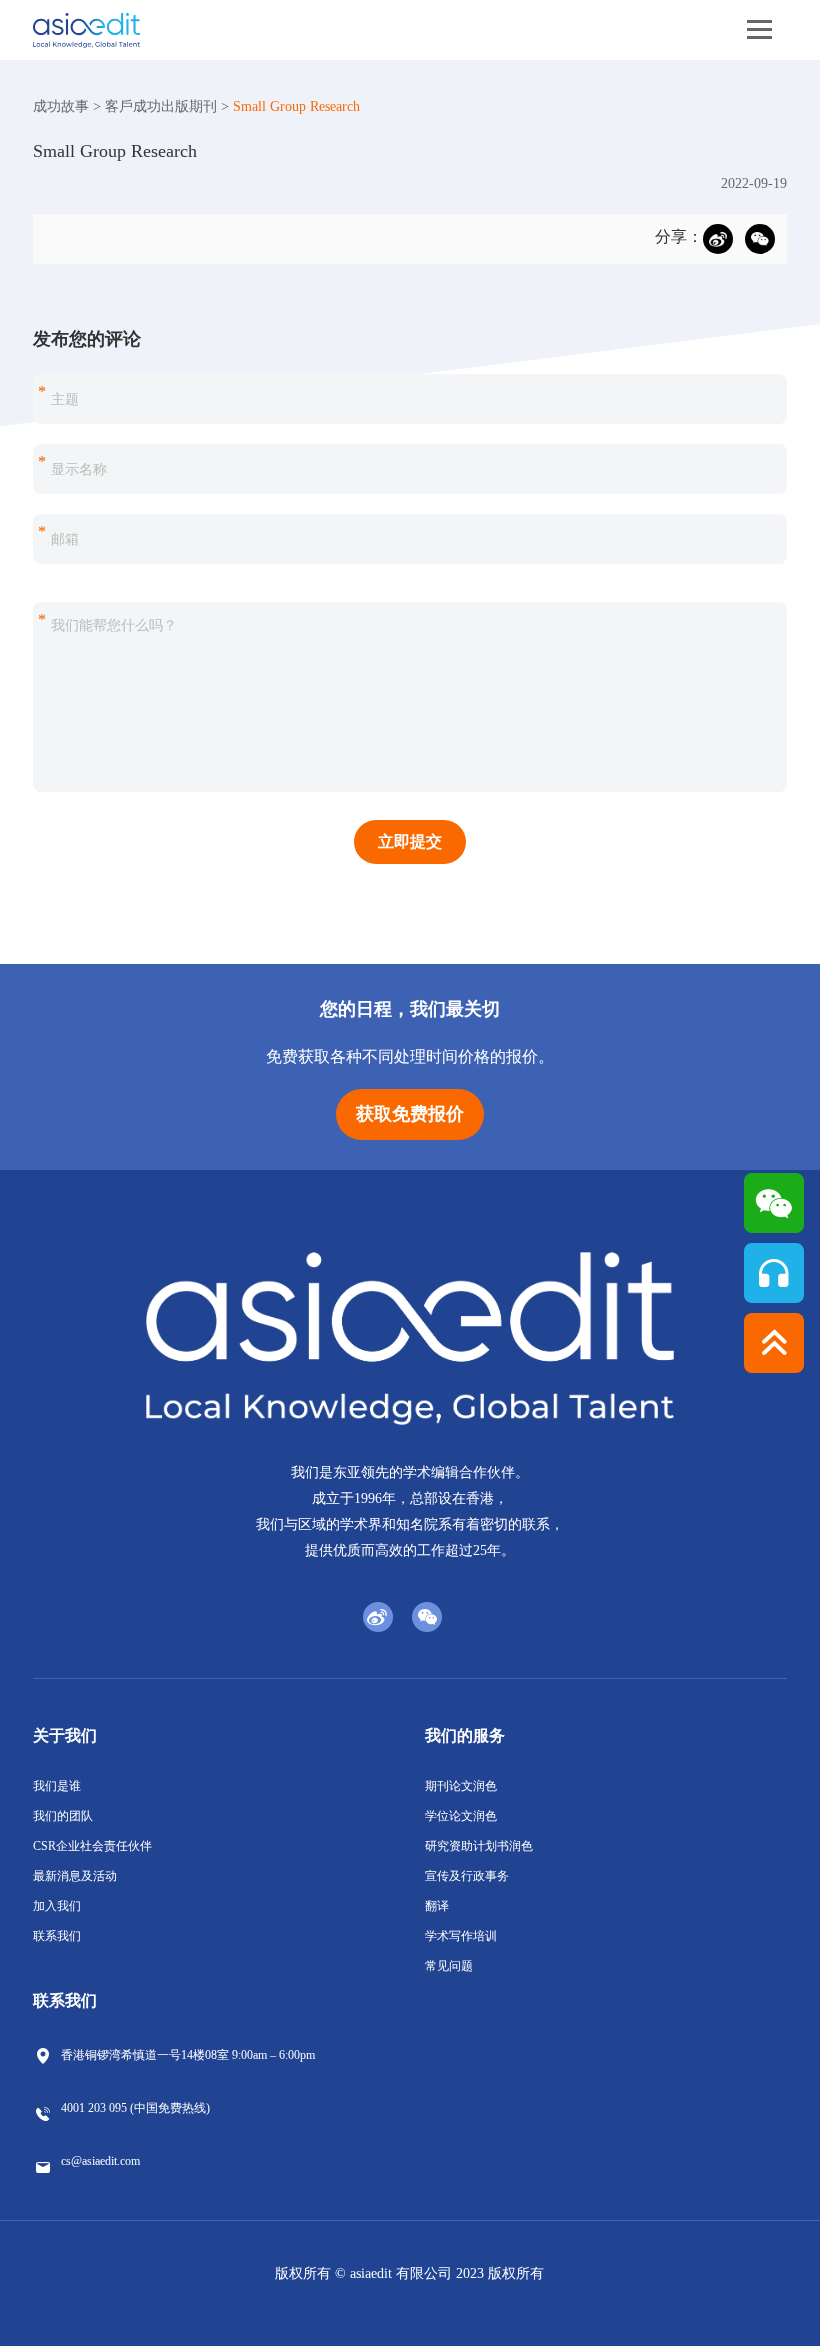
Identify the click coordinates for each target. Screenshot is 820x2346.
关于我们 (65, 1735)
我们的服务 (465, 1735)
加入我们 (57, 1906)
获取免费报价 (410, 1114)
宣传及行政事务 (467, 1876)
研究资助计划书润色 (479, 1846)
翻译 (437, 1906)
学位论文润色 (461, 1816)
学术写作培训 (461, 1936)
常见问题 (449, 1966)
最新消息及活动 (75, 1876)
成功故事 (61, 106)
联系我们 (57, 1936)
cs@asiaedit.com (100, 2161)
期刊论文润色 (461, 1786)
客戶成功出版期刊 (161, 106)
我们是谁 (57, 1786)
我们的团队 (63, 1816)
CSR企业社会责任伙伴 (92, 1846)
